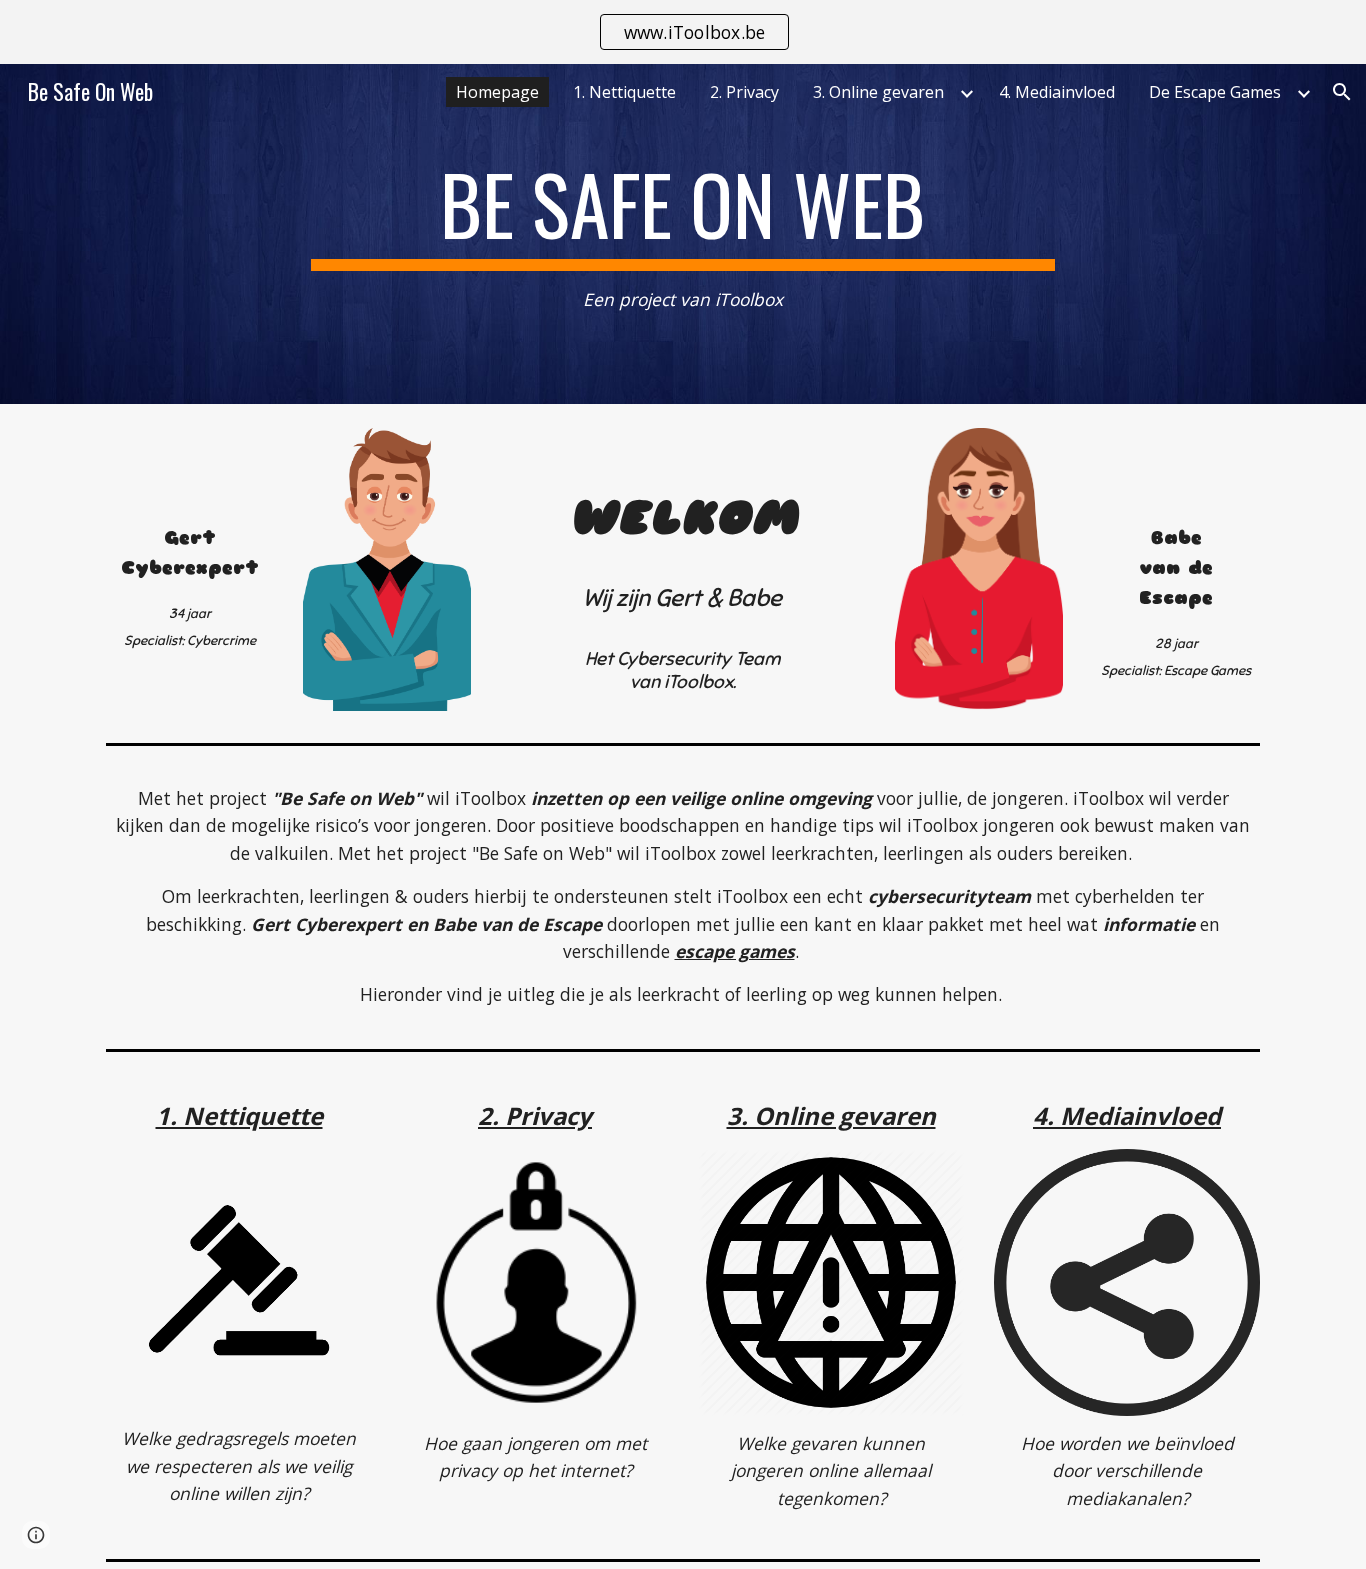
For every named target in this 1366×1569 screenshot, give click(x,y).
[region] (683, 32)
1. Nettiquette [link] (624, 92)
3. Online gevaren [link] (878, 92)
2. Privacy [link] (744, 92)
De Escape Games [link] (1215, 92)
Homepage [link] (497, 92)
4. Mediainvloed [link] (1057, 92)
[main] (683, 234)
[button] (1342, 92)
